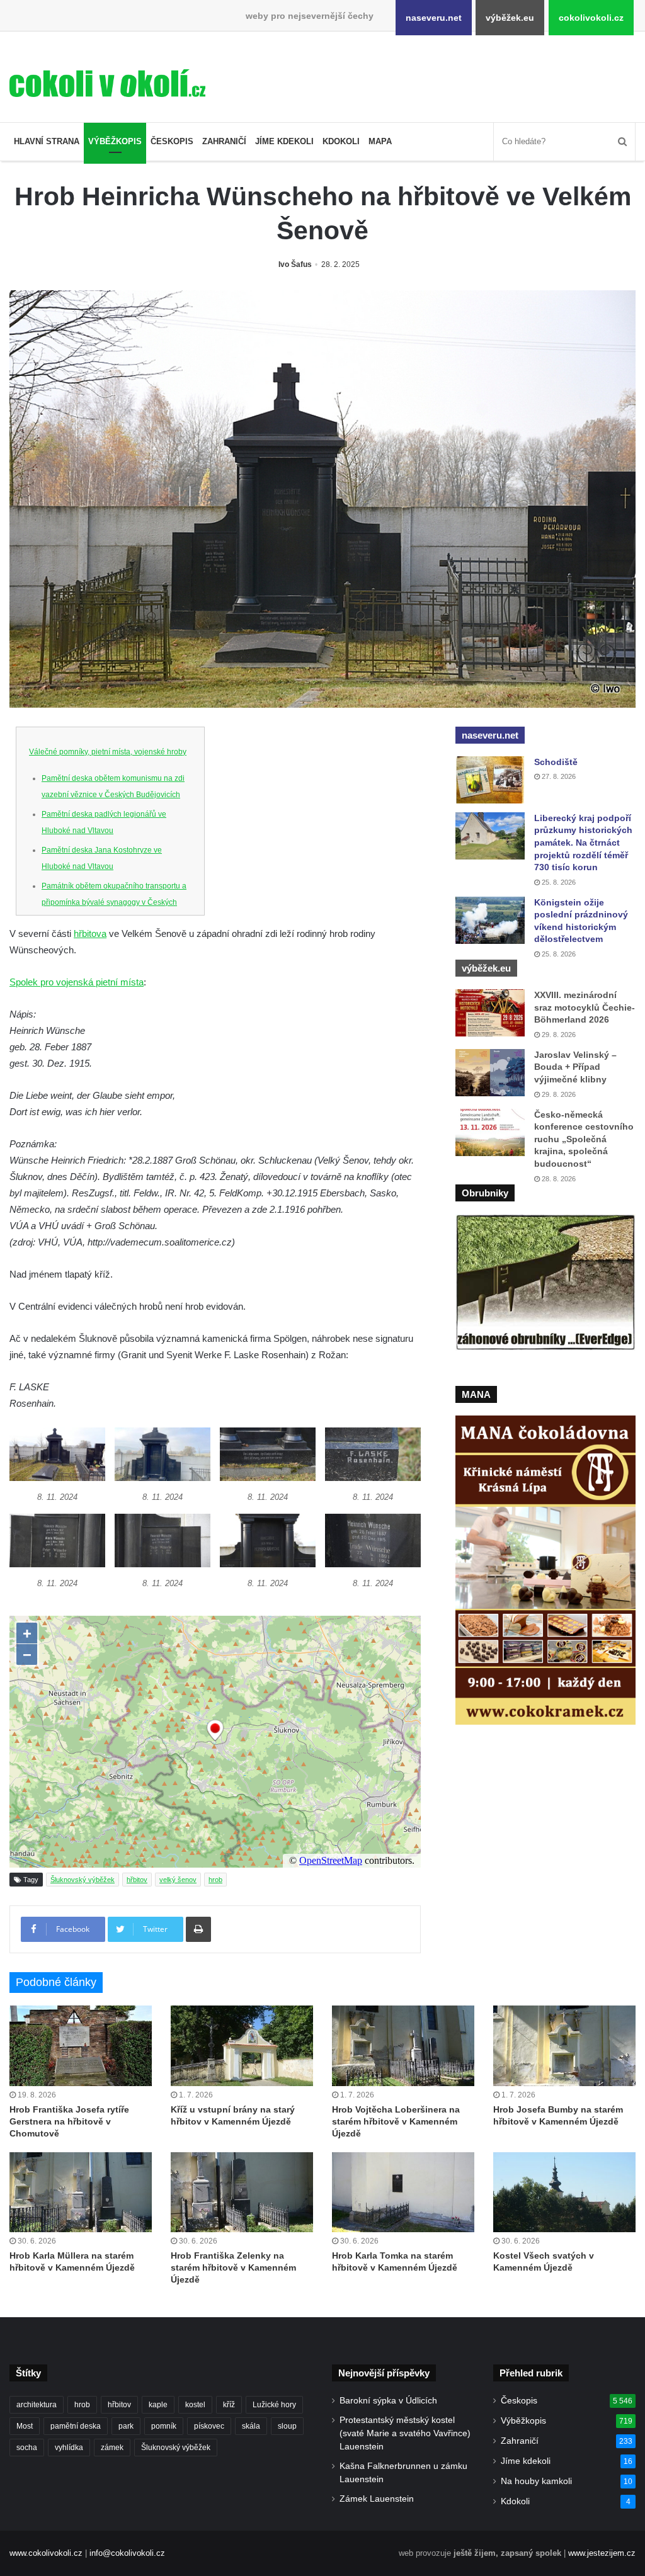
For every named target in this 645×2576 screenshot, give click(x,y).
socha (27, 2448)
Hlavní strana (47, 141)
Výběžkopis (115, 141)
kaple (158, 2405)
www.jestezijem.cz (602, 2553)
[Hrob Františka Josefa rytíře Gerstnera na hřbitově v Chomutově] (81, 2045)
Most (25, 2426)
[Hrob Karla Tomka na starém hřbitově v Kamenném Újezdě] (403, 2192)
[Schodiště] (490, 780)
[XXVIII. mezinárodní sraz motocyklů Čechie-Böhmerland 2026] (490, 1013)
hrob (215, 1880)
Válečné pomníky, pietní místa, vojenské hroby (108, 752)
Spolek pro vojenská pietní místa (77, 982)
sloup (287, 2426)
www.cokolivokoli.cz (46, 2553)
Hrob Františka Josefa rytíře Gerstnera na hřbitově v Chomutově (69, 2121)
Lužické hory (274, 2405)
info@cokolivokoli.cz (127, 2553)
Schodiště (556, 762)
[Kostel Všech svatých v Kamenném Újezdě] (564, 2192)
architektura (37, 2405)
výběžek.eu (510, 18)
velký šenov (178, 1880)
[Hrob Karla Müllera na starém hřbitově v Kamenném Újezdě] (81, 2192)
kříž (229, 2405)
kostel (195, 2405)
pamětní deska (76, 2426)
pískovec (209, 2426)
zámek (112, 2448)
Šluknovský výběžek (83, 1880)
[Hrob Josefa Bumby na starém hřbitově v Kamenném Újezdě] (564, 2045)
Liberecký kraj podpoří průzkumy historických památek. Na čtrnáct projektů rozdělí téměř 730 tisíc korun (583, 843)
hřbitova (90, 933)
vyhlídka (69, 2448)
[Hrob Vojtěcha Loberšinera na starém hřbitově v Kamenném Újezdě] (403, 2045)
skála (251, 2426)
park (126, 2426)
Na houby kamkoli (536, 2481)
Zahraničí (224, 141)
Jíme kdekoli (284, 141)
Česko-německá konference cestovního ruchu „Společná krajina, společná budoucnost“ (584, 1139)
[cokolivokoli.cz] (107, 83)
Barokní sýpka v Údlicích (388, 2401)
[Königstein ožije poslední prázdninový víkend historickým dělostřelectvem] (490, 920)
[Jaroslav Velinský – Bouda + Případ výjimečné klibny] (490, 1073)
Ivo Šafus (295, 264)
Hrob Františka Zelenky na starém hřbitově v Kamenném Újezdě (233, 2267)
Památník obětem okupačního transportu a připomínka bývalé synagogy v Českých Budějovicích (114, 902)
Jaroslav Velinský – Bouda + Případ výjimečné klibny (575, 1067)
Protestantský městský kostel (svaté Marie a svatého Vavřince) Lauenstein (405, 2433)
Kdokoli (341, 141)
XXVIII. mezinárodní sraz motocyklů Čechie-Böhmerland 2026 (585, 1007)
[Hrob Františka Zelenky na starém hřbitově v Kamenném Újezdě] (242, 2192)
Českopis (172, 141)
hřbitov (137, 1880)
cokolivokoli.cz (591, 18)
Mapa (380, 141)
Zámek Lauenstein (377, 2499)
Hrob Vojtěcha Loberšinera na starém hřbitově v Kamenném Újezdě (396, 2121)
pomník (164, 2426)
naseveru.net (434, 18)
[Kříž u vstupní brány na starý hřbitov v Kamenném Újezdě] (242, 2045)
